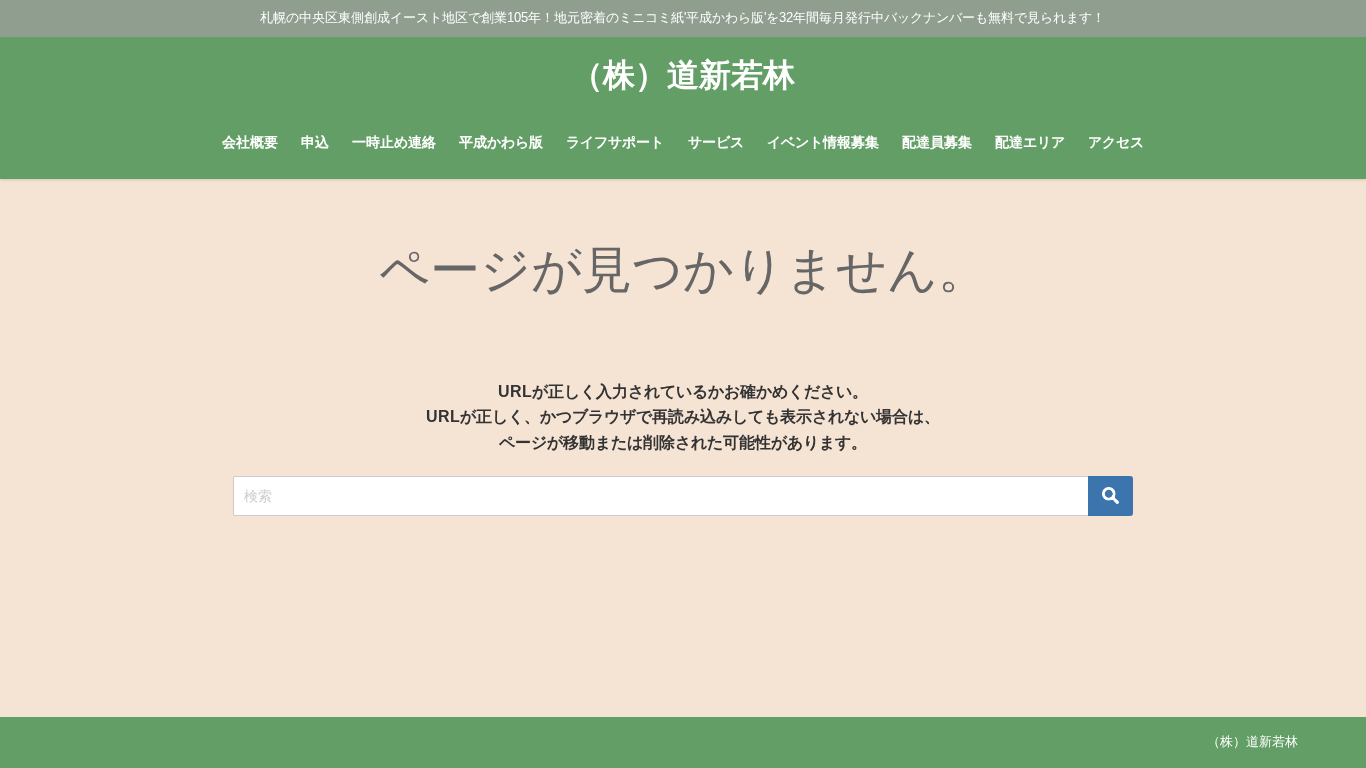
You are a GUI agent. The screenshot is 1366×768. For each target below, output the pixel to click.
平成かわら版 (501, 142)
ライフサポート (615, 142)
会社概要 (250, 142)
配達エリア (1030, 142)
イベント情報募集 (823, 142)
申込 (315, 142)
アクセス (1116, 142)
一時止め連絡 (394, 142)
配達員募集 (937, 142)
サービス (716, 142)
